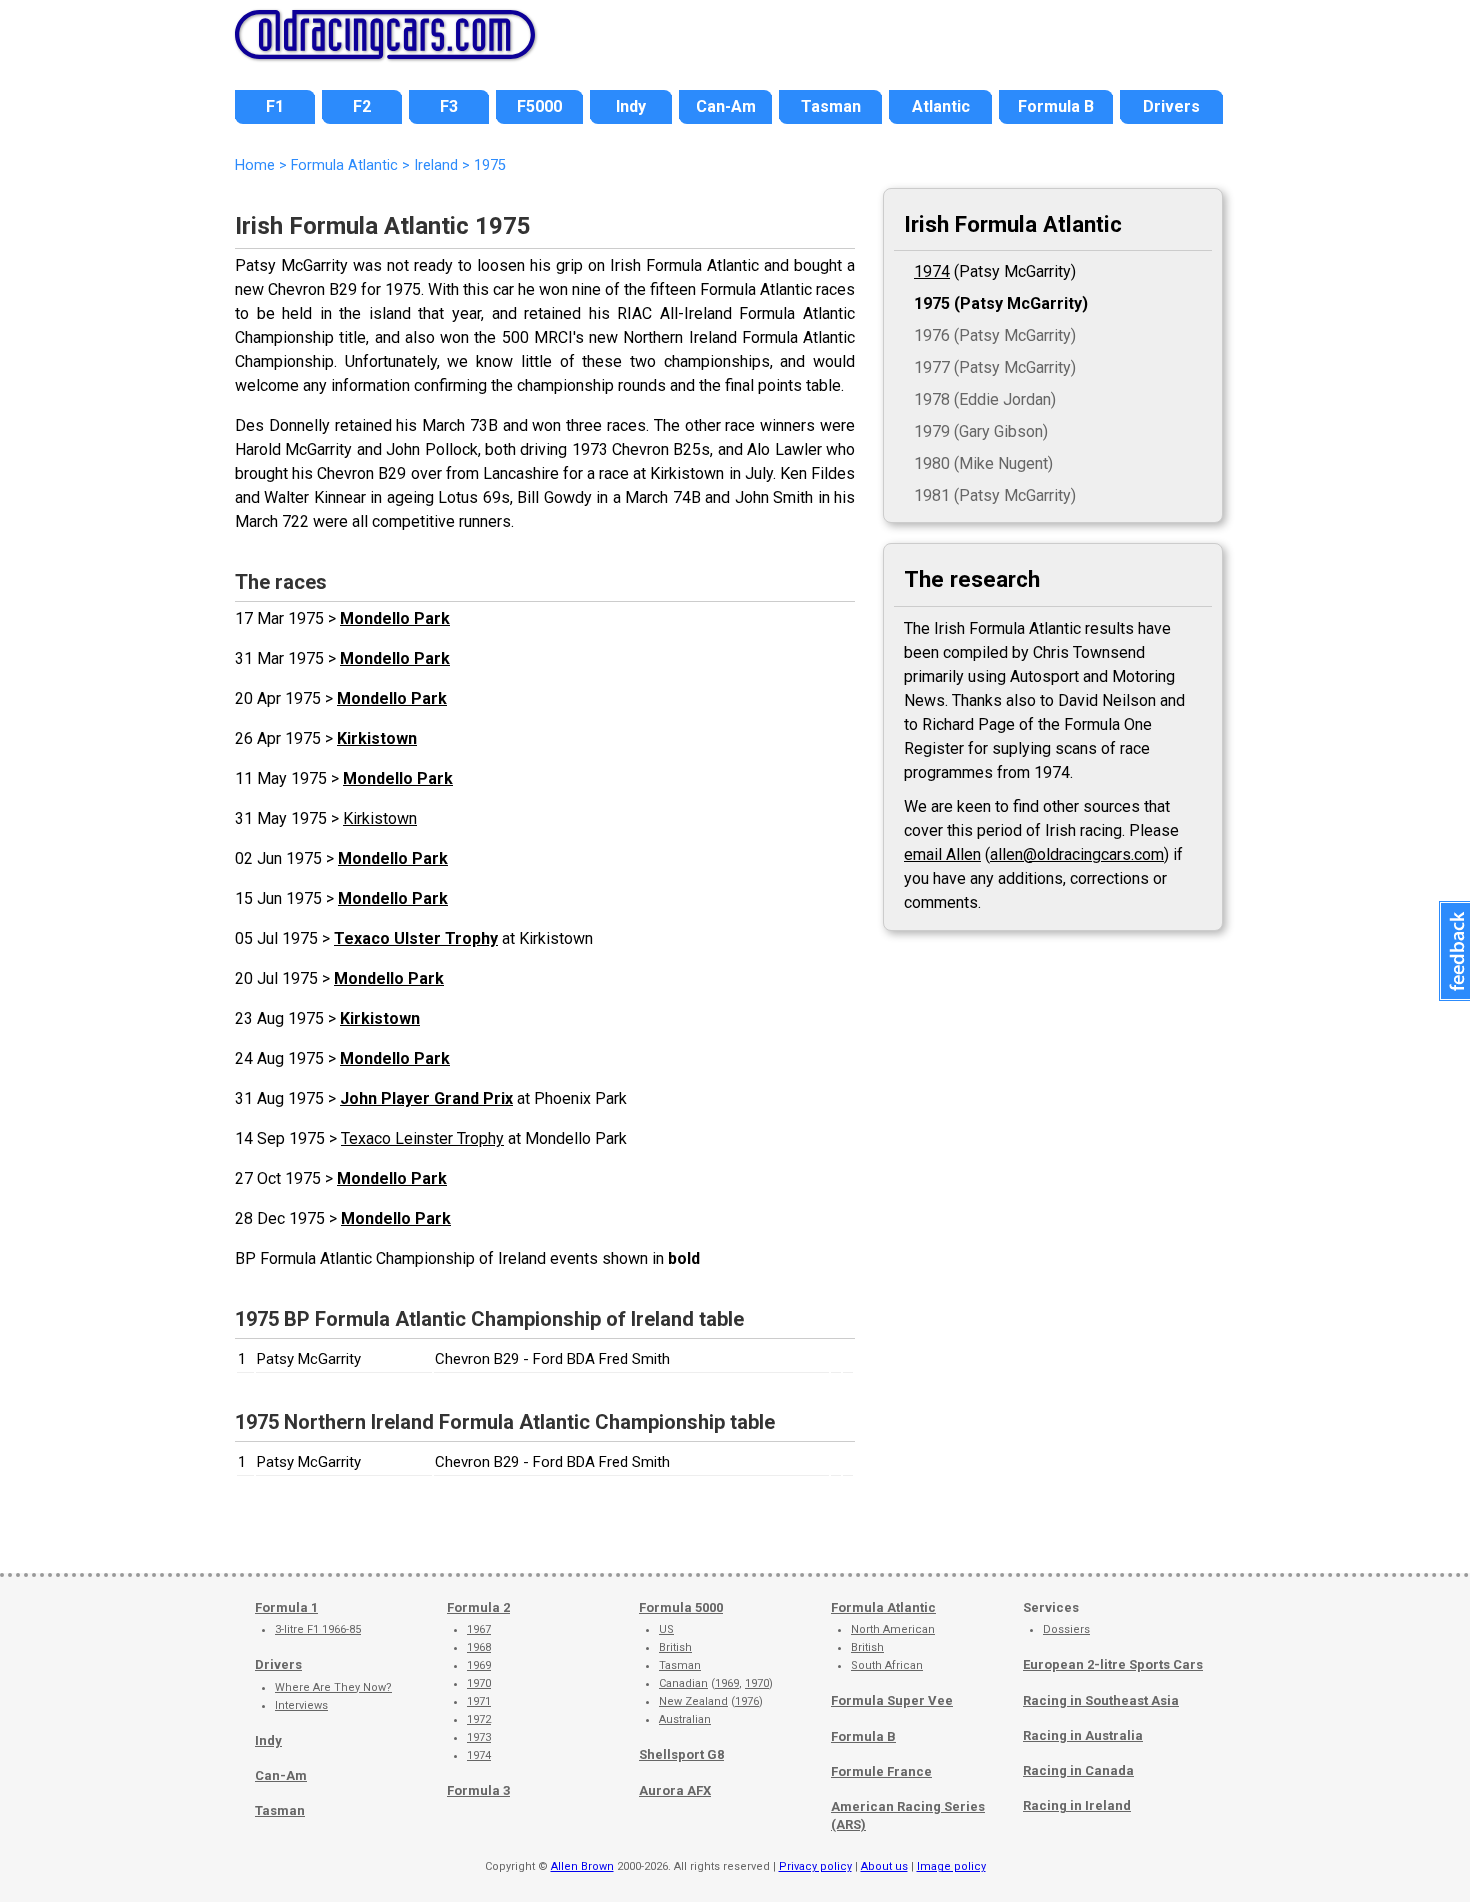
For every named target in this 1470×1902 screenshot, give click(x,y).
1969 (479, 1665)
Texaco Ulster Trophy (416, 938)
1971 (479, 1701)
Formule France (881, 1771)
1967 (479, 1629)
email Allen (942, 854)
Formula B (863, 1736)
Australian (685, 1719)
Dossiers (1066, 1629)
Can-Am (281, 1775)
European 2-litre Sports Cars (1113, 1664)
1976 (747, 1701)
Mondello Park (395, 618)
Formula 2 (478, 1607)
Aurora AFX (675, 1790)
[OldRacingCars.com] (385, 48)
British (675, 1647)
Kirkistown (377, 738)
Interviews (301, 1705)
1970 (479, 1683)
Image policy (951, 1866)
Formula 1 (286, 1607)
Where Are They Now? (333, 1687)
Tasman (280, 1810)
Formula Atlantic (883, 1607)
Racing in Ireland (1077, 1805)
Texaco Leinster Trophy (422, 1138)
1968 (479, 1647)
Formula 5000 (681, 1607)
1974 (932, 271)
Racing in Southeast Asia (1101, 1700)
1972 (479, 1719)
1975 (932, 303)
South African (887, 1665)
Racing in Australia (1083, 1735)
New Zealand (693, 1701)
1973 (479, 1737)
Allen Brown (582, 1866)
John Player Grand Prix (426, 1098)
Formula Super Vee (892, 1700)
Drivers (278, 1664)
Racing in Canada (1078, 1770)
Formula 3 (478, 1790)
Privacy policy (815, 1866)
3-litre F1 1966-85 (318, 1629)
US (666, 1629)
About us (884, 1866)
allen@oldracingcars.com (1077, 854)
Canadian (683, 1683)
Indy (268, 1740)
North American (893, 1629)
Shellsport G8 (681, 1754)
